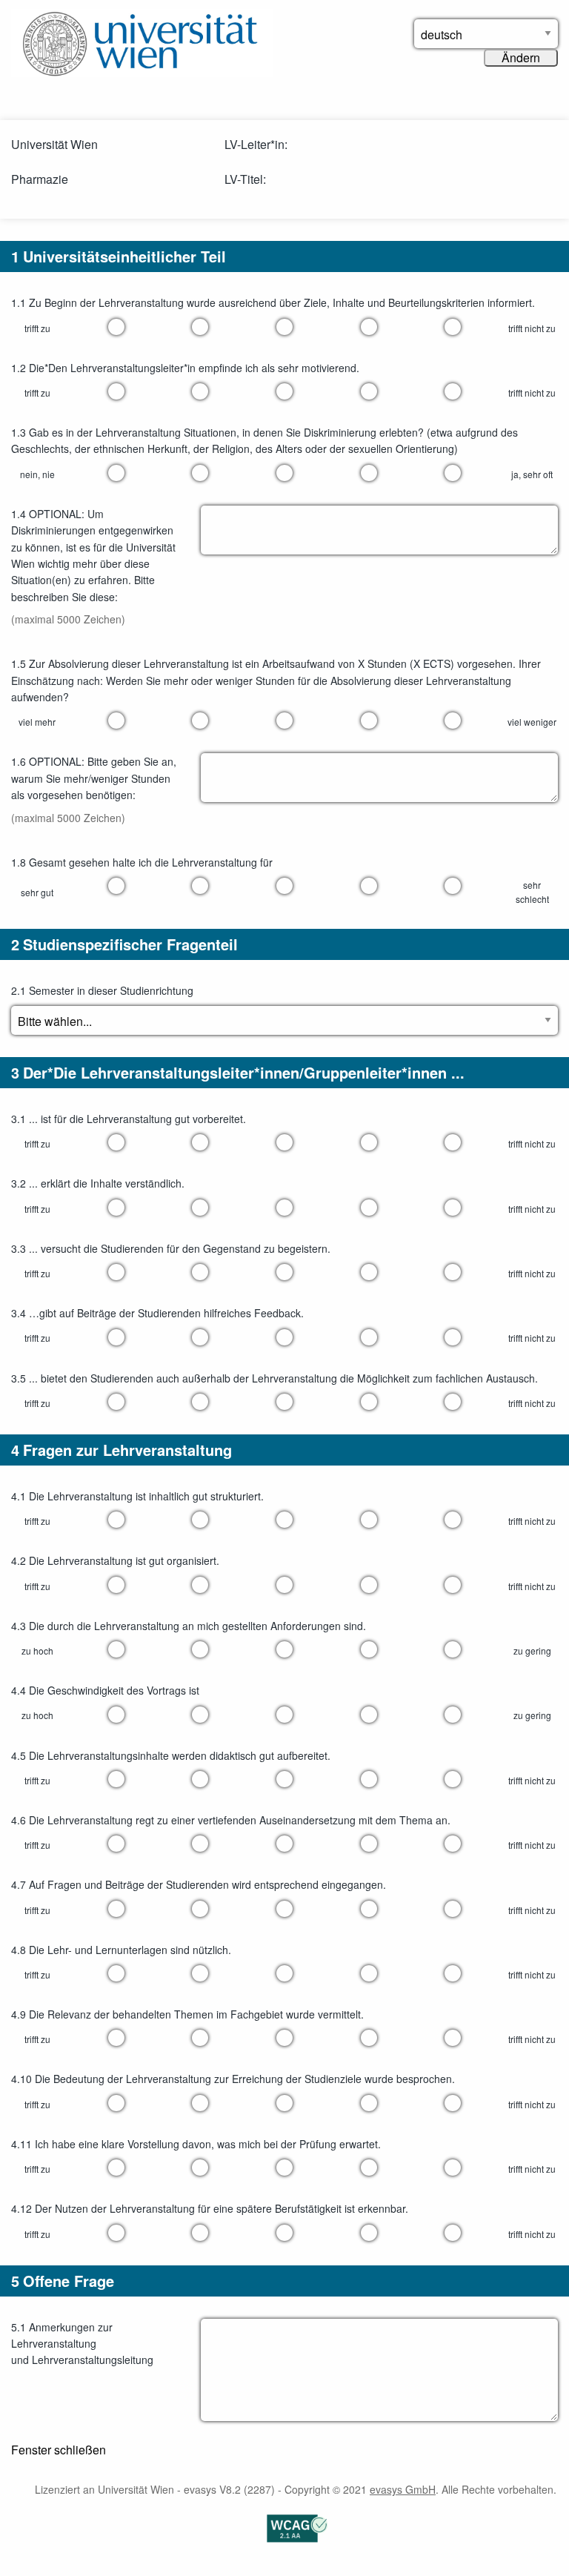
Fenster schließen (59, 2450)
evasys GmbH (403, 2489)
